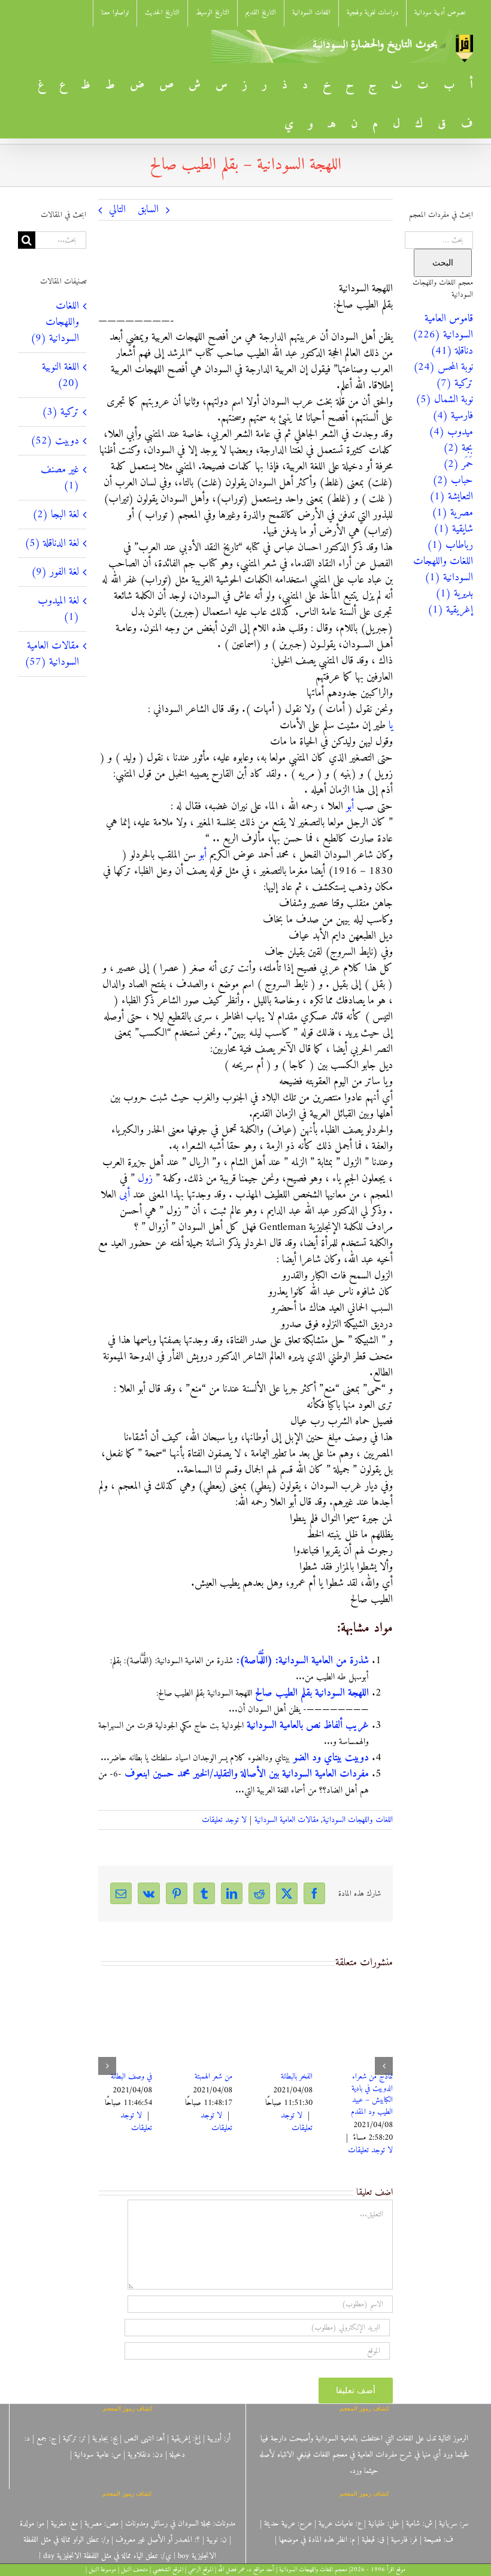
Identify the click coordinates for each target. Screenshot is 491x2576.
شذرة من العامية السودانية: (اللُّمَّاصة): (303, 1660)
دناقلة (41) (452, 351)
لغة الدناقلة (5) (52, 543)
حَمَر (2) (458, 464)
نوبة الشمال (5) (444, 399)
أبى (125, 1195)
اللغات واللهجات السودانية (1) (443, 569)
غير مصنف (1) (60, 478)
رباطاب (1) (450, 545)
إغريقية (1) (450, 610)
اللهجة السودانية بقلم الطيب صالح (312, 1693)
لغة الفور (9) (55, 572)
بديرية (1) (454, 594)
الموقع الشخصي (168, 2570)
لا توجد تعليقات (224, 1820)
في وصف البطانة (131, 2076)
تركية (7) (454, 383)
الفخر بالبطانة (297, 2076)
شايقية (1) (453, 529)
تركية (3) (60, 412)
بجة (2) (458, 448)
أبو (350, 806)
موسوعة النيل (102, 2570)
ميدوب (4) (451, 432)
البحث (443, 263)
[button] (384, 2066)
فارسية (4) (453, 416)
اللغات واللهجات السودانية (358, 1820)
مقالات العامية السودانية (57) (52, 654)
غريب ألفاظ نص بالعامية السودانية (308, 1725)
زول (145, 1179)
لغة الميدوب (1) (58, 609)
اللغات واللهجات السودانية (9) (55, 322)
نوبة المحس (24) (443, 367)
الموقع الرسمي (201, 2570)
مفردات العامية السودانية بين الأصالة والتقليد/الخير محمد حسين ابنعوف (247, 1774)
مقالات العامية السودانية (287, 1820)
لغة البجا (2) (56, 515)
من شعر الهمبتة (213, 2076)
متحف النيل (134, 2570)
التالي (117, 209)
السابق (148, 209)
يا (391, 726)
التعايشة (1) (451, 497)
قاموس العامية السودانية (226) (443, 327)
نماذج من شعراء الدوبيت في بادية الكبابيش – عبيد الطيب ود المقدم (372, 2094)
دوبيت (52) (55, 441)
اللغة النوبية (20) (60, 375)
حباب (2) (453, 480)
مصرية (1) (452, 513)
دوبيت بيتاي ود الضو (331, 1758)
